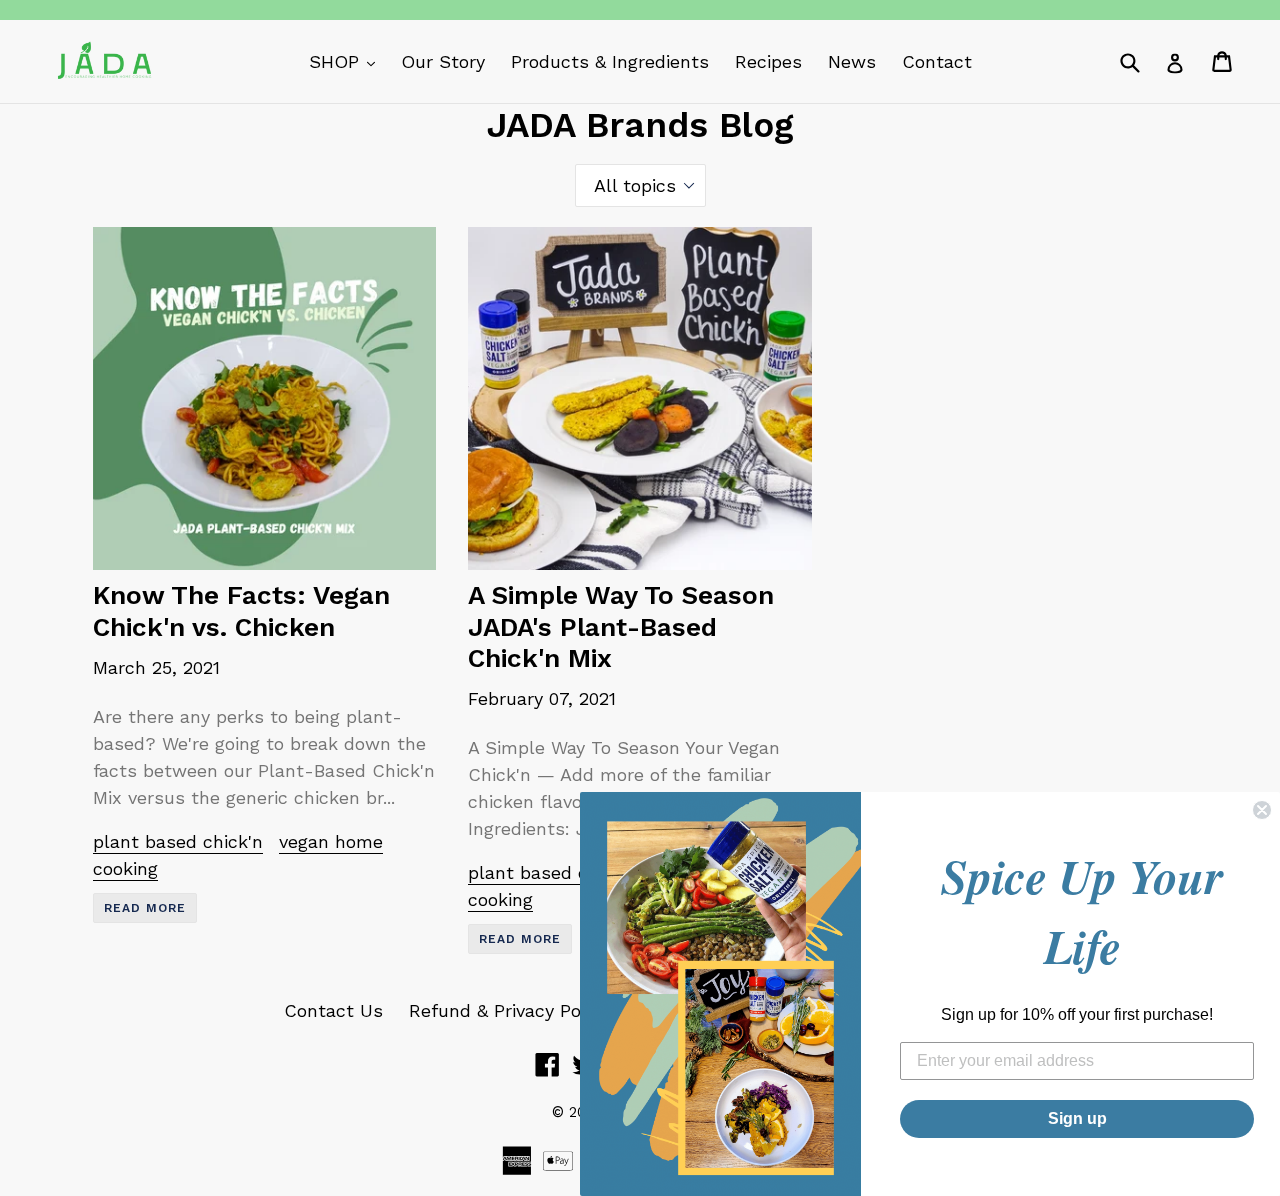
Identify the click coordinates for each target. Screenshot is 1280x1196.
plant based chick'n (178, 841)
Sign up (1077, 1118)
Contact (937, 61)
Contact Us (333, 1010)
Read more (145, 908)
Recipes (768, 61)
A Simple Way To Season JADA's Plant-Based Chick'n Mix (621, 626)
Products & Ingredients (610, 61)
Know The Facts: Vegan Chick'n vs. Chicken (241, 610)
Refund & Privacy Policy (509, 1010)
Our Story (443, 61)
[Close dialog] (1262, 810)
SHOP (347, 61)
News (852, 61)
